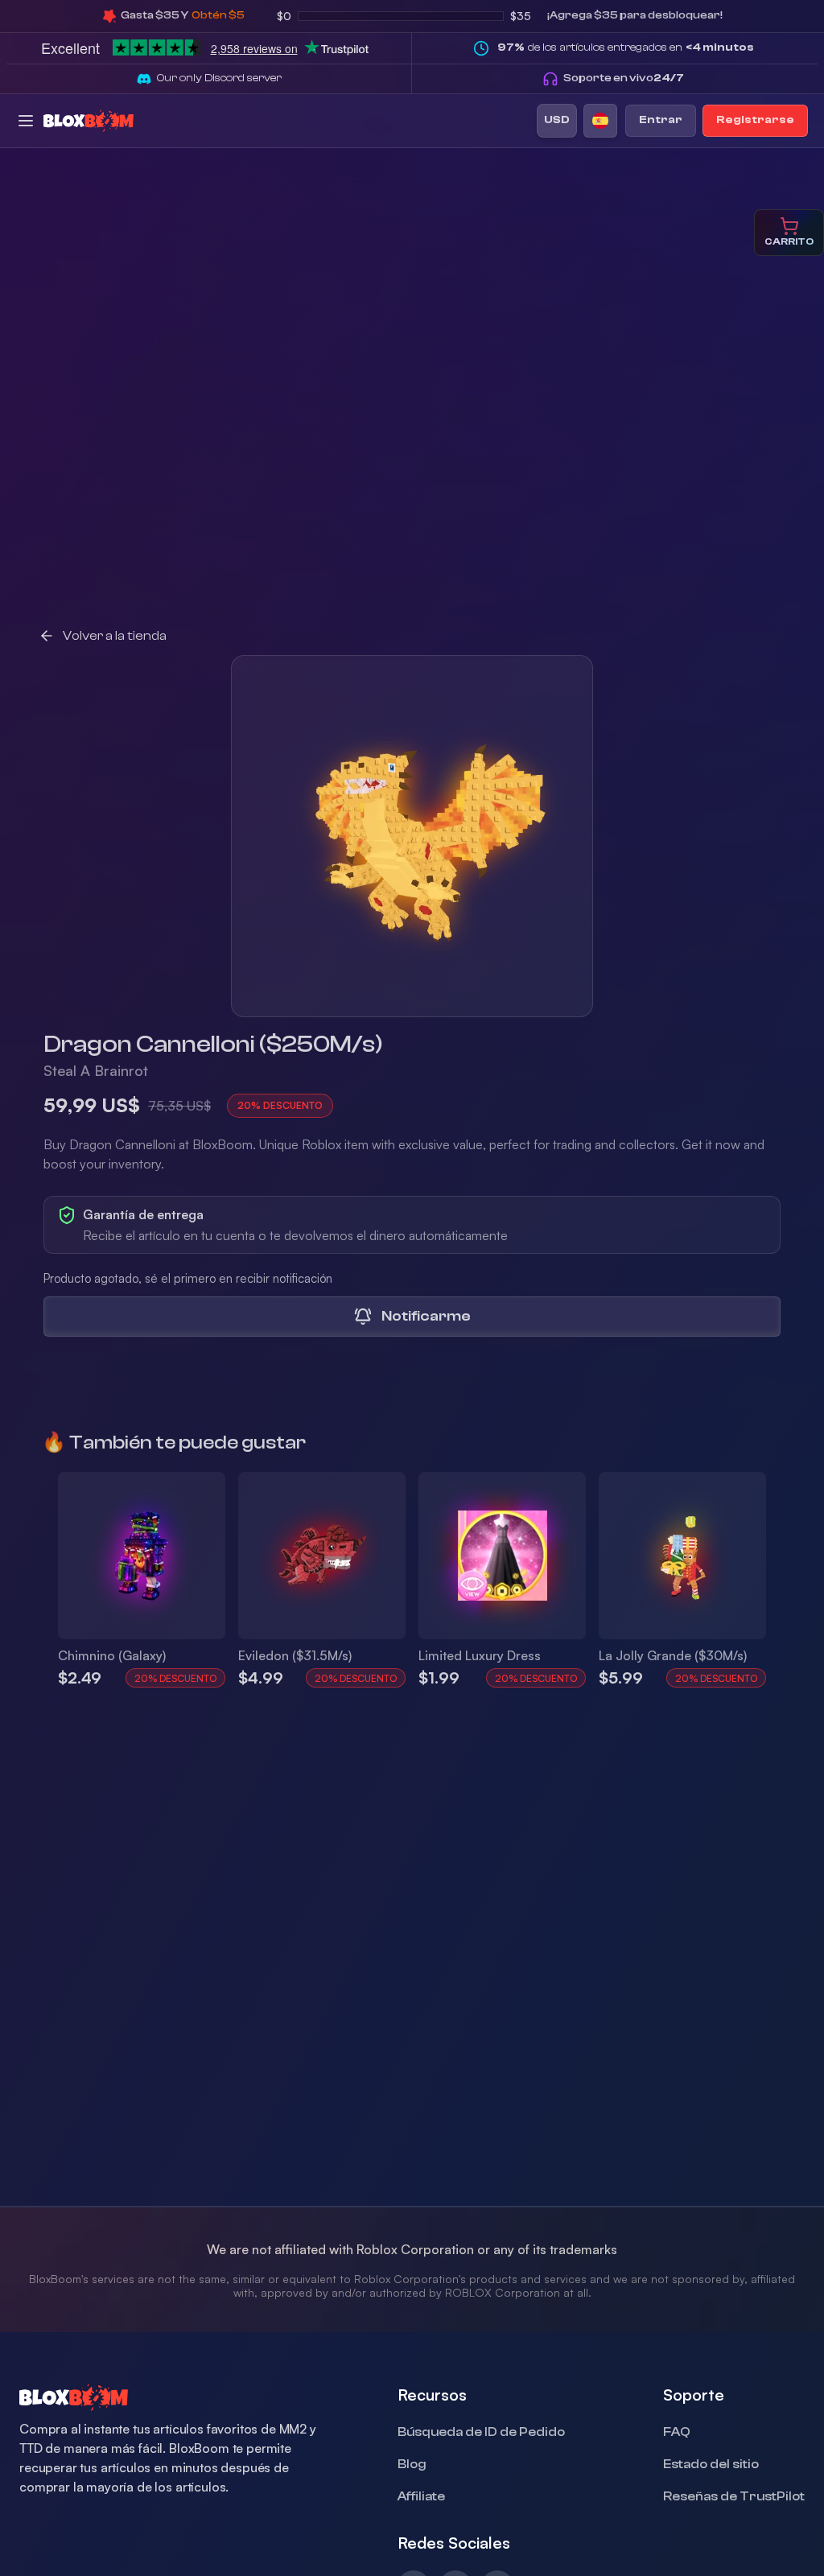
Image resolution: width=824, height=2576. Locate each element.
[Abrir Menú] (26, 121)
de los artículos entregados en (626, 47)
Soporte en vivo (624, 78)
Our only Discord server (219, 78)
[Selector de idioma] (600, 121)
